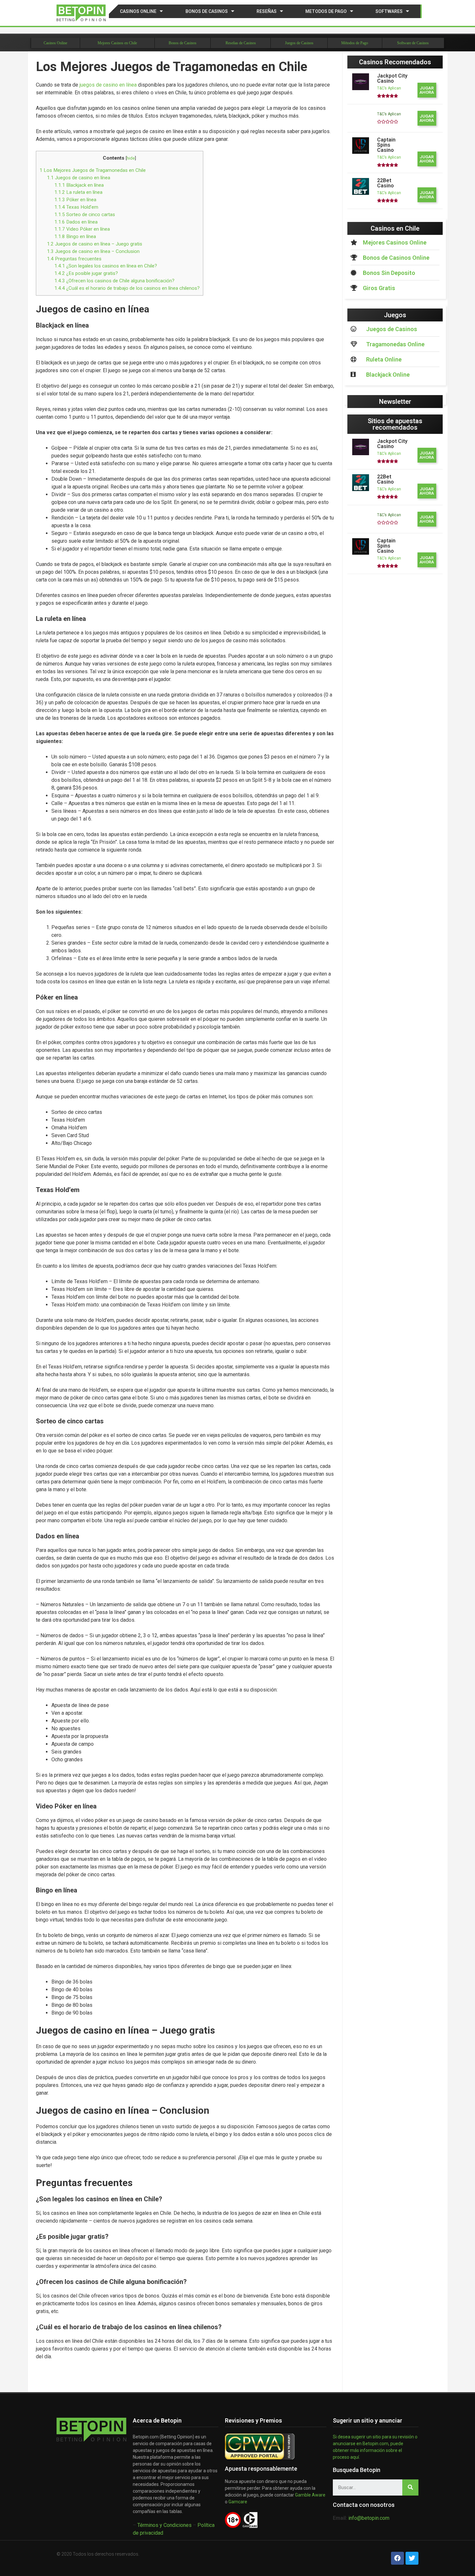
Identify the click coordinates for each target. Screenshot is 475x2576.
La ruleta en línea (78, 192)
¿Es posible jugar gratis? (86, 273)
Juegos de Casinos (299, 43)
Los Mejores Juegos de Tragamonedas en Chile (93, 170)
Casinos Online (138, 11)
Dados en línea (76, 222)
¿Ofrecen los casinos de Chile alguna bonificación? (114, 281)
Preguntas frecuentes (74, 259)
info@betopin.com (369, 2518)
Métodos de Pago (355, 43)
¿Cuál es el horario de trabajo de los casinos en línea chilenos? (127, 288)
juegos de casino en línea (108, 85)
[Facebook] (397, 2558)
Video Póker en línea (82, 229)
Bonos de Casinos (207, 11)
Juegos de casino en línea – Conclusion (93, 251)
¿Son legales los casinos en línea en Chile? (106, 266)
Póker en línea (75, 200)
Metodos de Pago (326, 11)
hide (131, 158)
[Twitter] (412, 2558)
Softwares (389, 11)
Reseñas (267, 11)
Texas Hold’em (76, 207)
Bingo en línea (75, 236)
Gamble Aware (310, 2495)
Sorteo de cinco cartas (85, 215)
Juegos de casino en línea (79, 178)
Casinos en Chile (395, 228)
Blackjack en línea (79, 185)
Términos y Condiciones (164, 2525)
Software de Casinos (413, 43)
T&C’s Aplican (389, 88)
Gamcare (238, 2502)
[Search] (410, 2487)
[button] (427, 90)
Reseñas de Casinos (241, 43)
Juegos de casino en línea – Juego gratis (95, 244)
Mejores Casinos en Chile (117, 43)
